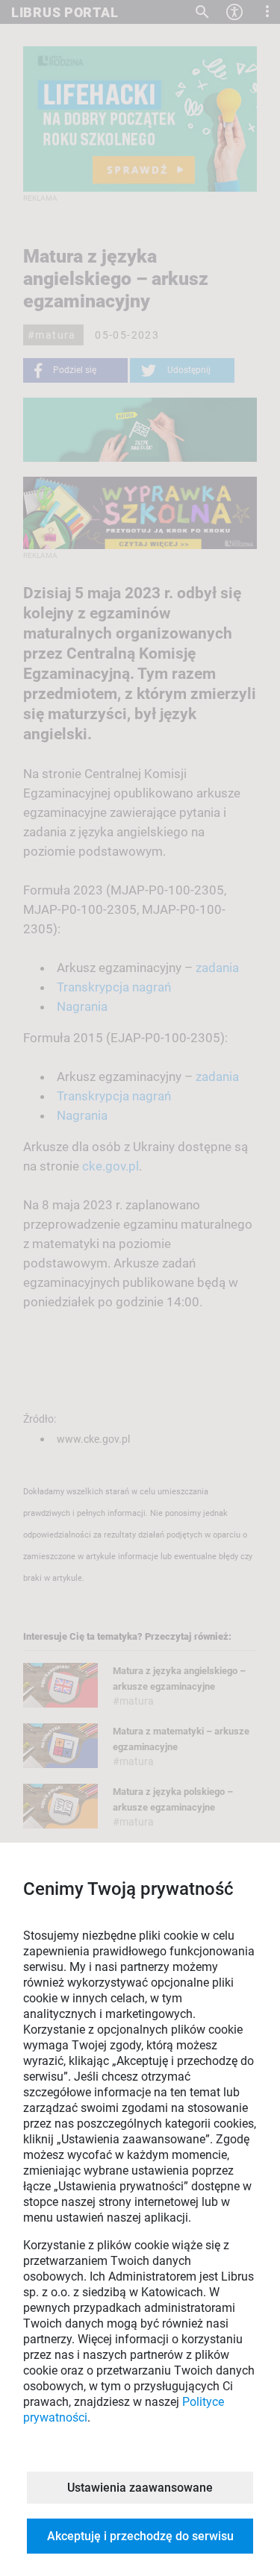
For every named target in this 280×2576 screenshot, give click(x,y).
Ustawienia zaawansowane (140, 2488)
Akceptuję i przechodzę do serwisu (140, 2536)
